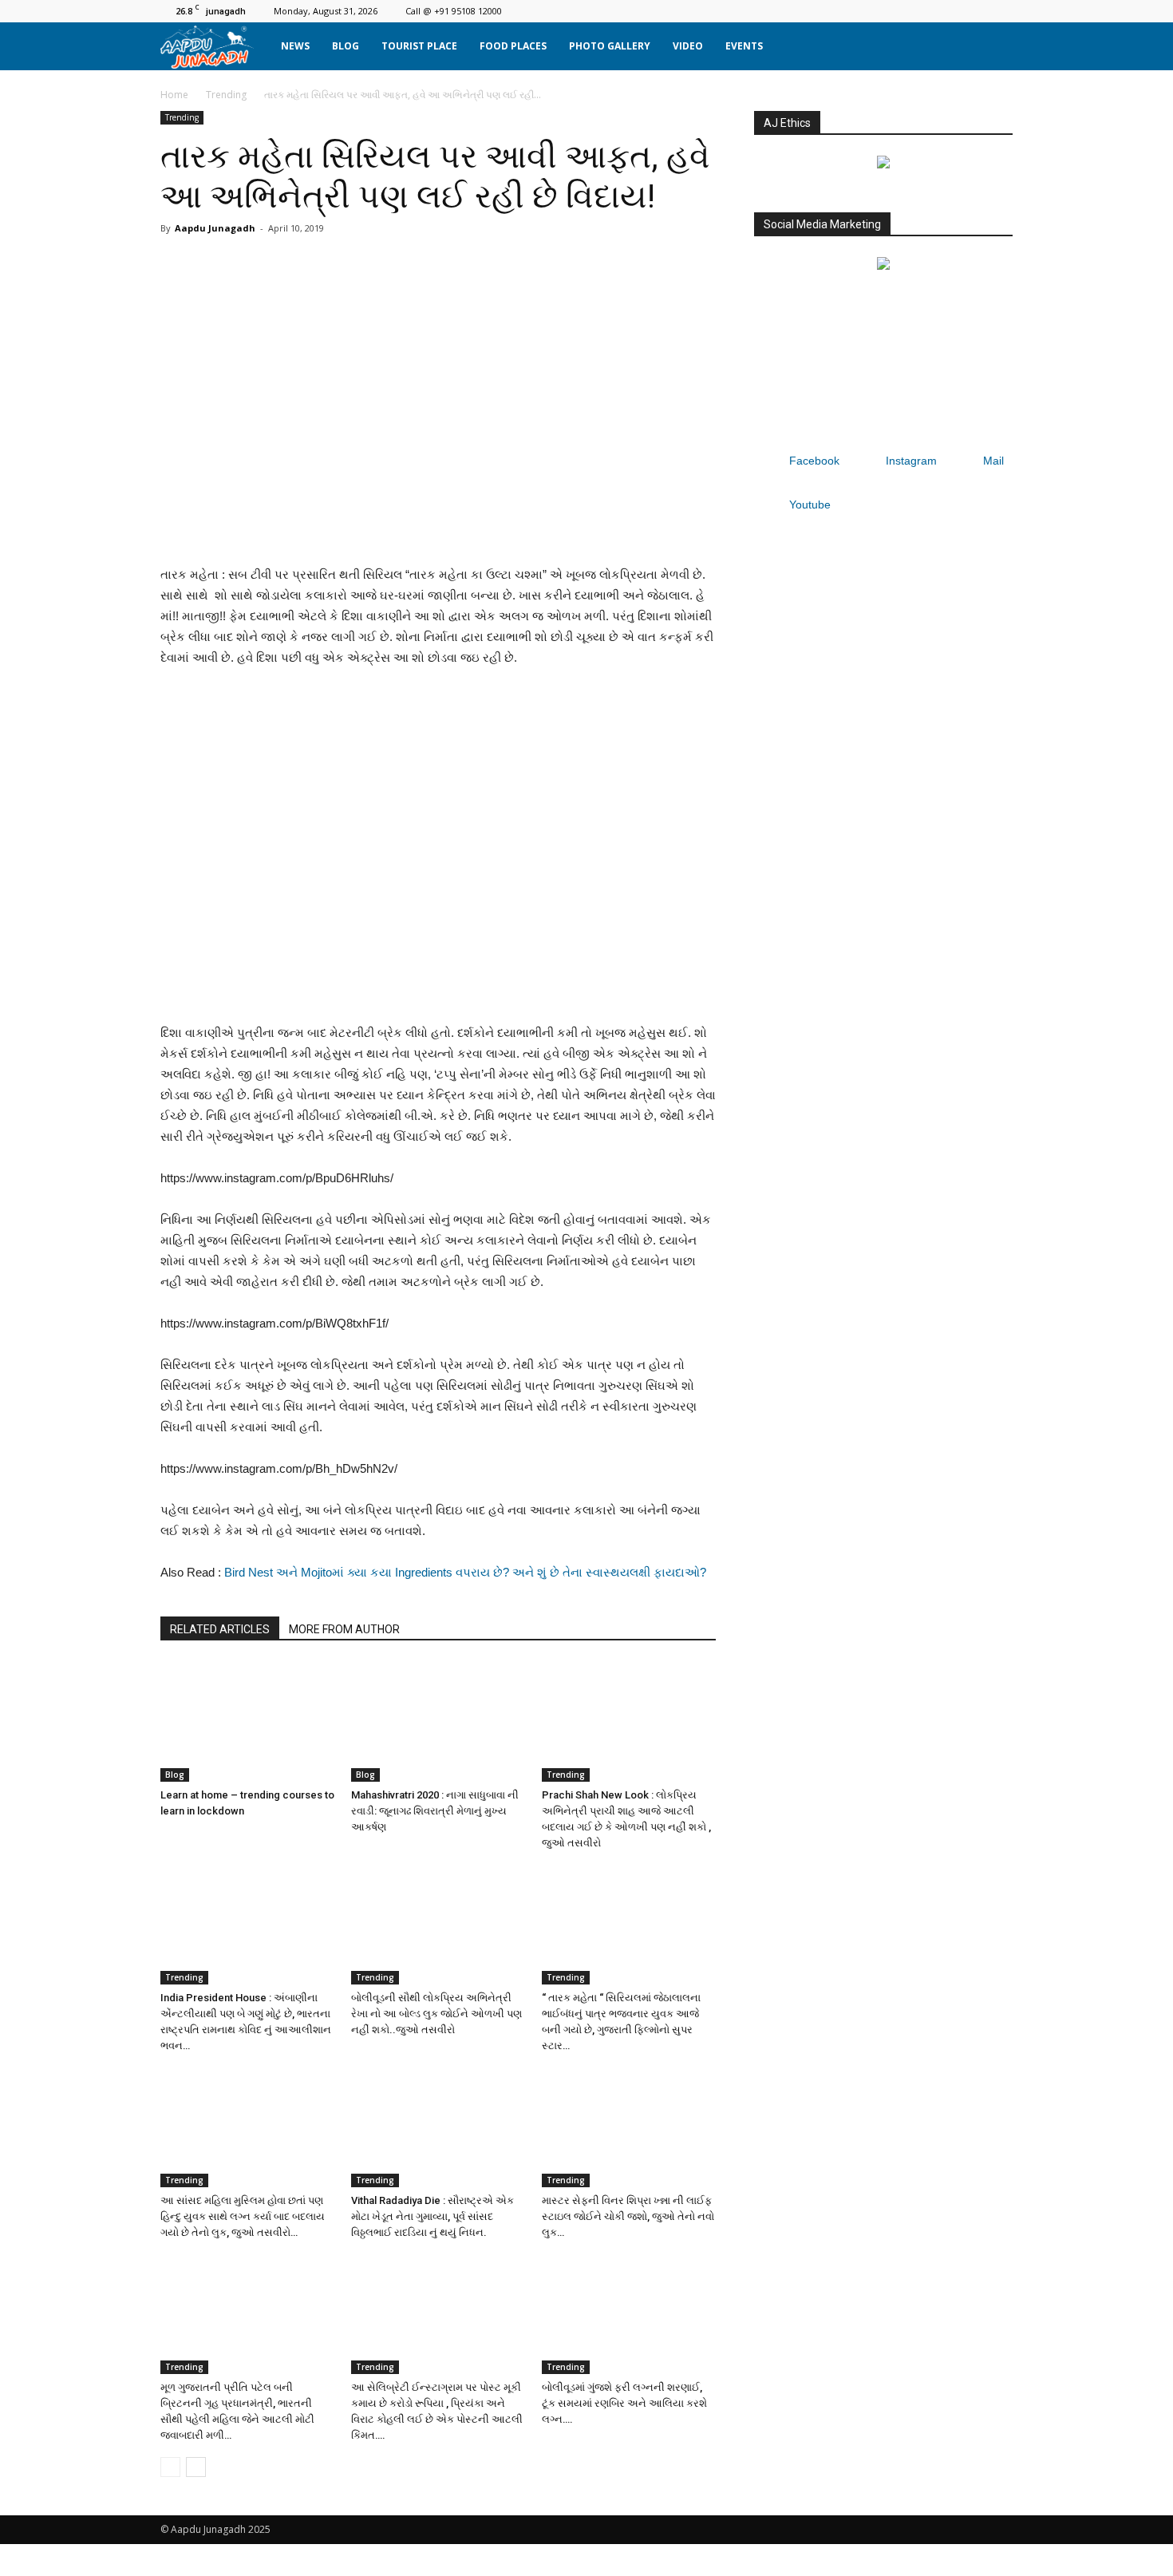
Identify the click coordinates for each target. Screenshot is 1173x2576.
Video (688, 46)
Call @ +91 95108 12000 (454, 11)
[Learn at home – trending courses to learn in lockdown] (247, 1722)
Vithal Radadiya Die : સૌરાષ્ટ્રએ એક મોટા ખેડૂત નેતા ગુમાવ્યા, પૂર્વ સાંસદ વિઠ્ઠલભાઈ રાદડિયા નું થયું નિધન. (432, 2216)
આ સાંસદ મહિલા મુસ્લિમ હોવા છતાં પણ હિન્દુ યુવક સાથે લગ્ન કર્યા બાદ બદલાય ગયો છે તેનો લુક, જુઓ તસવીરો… (243, 2216)
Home (174, 95)
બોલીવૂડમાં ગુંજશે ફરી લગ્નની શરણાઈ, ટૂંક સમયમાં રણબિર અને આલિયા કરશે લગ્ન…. (624, 2403)
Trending (226, 95)
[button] (993, 46)
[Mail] (974, 11)
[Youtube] (1001, 11)
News (295, 46)
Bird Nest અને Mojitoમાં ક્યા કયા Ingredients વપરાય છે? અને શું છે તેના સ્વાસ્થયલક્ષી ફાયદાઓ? (465, 1572)
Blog (346, 46)
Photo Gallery (610, 46)
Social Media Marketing (822, 224)
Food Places (513, 46)
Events (744, 46)
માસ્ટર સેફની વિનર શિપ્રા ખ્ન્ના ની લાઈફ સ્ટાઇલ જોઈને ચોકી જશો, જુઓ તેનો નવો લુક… (628, 2216)
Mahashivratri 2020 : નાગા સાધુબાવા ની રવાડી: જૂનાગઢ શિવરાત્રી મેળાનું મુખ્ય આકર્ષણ (435, 1811)
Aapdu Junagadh (215, 228)
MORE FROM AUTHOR (344, 1629)
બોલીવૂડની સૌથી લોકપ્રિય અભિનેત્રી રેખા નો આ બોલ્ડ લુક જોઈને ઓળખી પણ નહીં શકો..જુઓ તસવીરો (436, 2014)
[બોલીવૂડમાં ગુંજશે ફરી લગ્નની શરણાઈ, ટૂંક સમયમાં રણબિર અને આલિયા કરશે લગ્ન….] (629, 2314)
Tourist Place (419, 46)
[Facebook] (922, 11)
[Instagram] (948, 11)
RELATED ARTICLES (220, 1629)
